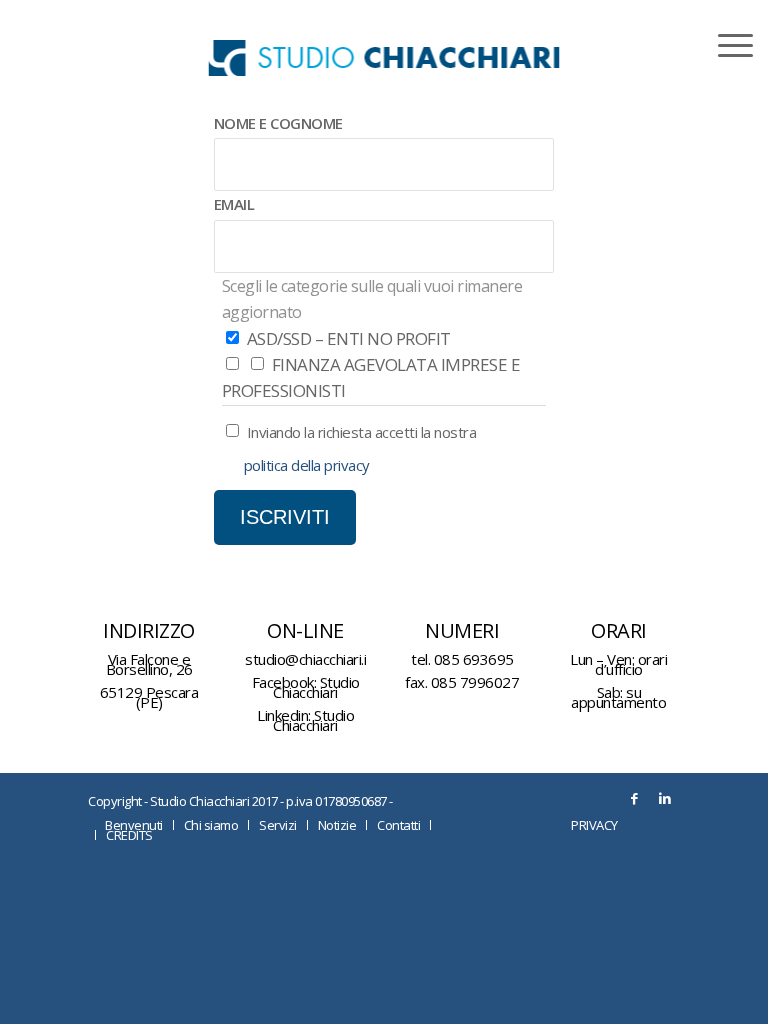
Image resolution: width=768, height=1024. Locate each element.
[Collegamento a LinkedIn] (665, 798)
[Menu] (725, 45)
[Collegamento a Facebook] (635, 798)
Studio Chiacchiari (316, 687)
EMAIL (234, 204)
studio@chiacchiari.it (308, 659)
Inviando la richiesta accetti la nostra (362, 432)
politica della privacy (307, 465)
